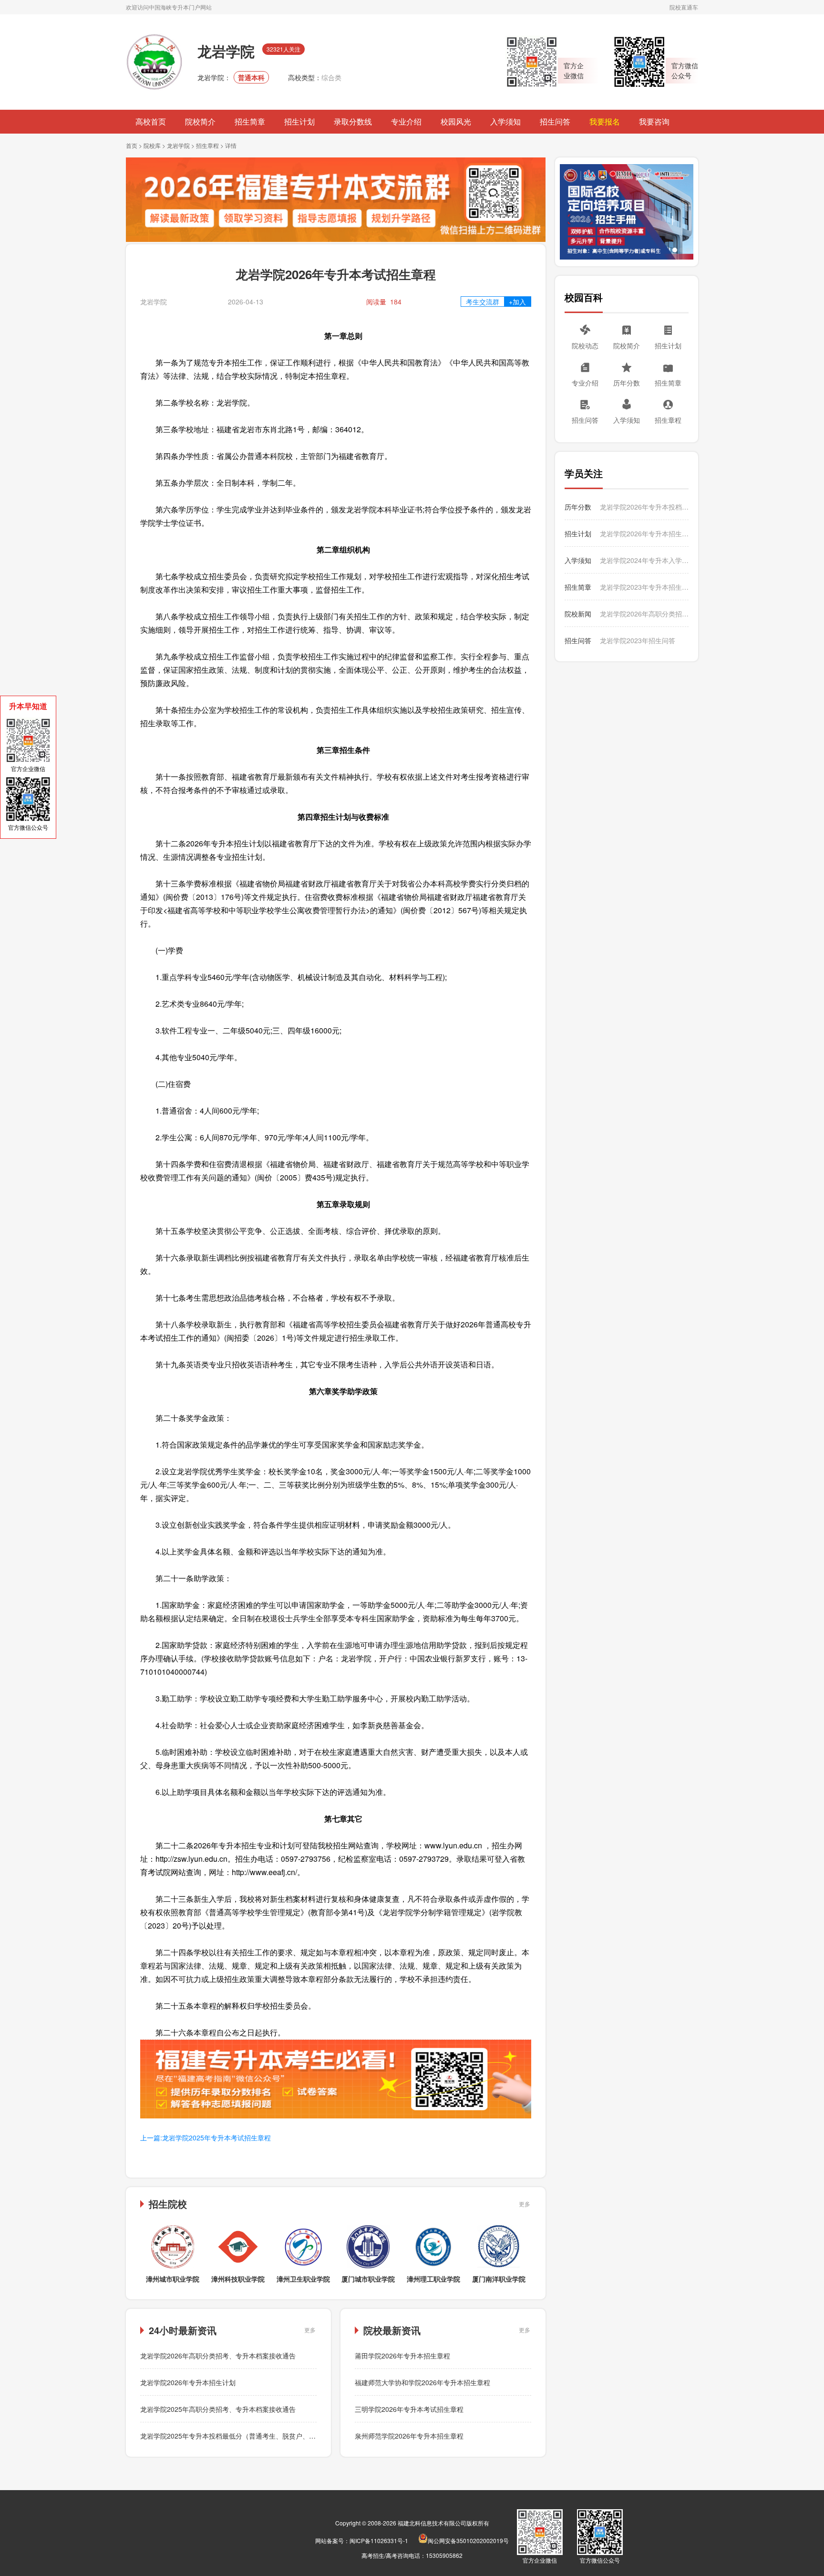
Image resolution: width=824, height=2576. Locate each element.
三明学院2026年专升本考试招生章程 (409, 2409)
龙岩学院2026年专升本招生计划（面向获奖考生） (644, 533)
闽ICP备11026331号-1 (379, 2540)
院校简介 (200, 121)
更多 (525, 2204)
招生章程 (207, 145)
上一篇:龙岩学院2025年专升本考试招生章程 (206, 2138)
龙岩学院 (178, 145)
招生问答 (555, 121)
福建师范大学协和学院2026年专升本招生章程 (422, 2382)
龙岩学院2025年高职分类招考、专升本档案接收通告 (218, 2409)
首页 (132, 145)
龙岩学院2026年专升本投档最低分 (644, 507)
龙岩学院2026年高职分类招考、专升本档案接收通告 (218, 2356)
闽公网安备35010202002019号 (468, 2540)
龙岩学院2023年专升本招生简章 (644, 587)
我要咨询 (654, 121)
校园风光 (456, 121)
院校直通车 (684, 7)
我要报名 (605, 121)
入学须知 (505, 121)
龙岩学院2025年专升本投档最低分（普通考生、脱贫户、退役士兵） (241, 2436)
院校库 (152, 145)
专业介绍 (406, 121)
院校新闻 (578, 614)
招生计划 (299, 121)
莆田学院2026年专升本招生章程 (402, 2356)
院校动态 (585, 345)
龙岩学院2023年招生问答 (638, 640)
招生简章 (250, 121)
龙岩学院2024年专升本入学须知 (644, 560)
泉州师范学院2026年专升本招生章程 (409, 2436)
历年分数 (627, 383)
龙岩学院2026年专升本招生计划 (188, 2382)
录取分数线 (353, 121)
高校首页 (151, 121)
